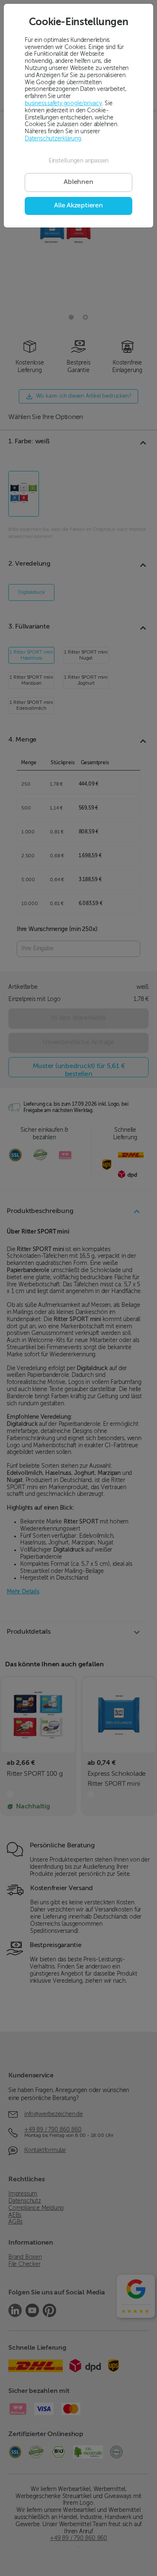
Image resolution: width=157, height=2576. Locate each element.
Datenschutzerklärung (53, 139)
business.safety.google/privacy (63, 103)
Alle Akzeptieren (78, 206)
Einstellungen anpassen (78, 161)
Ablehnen (78, 182)
